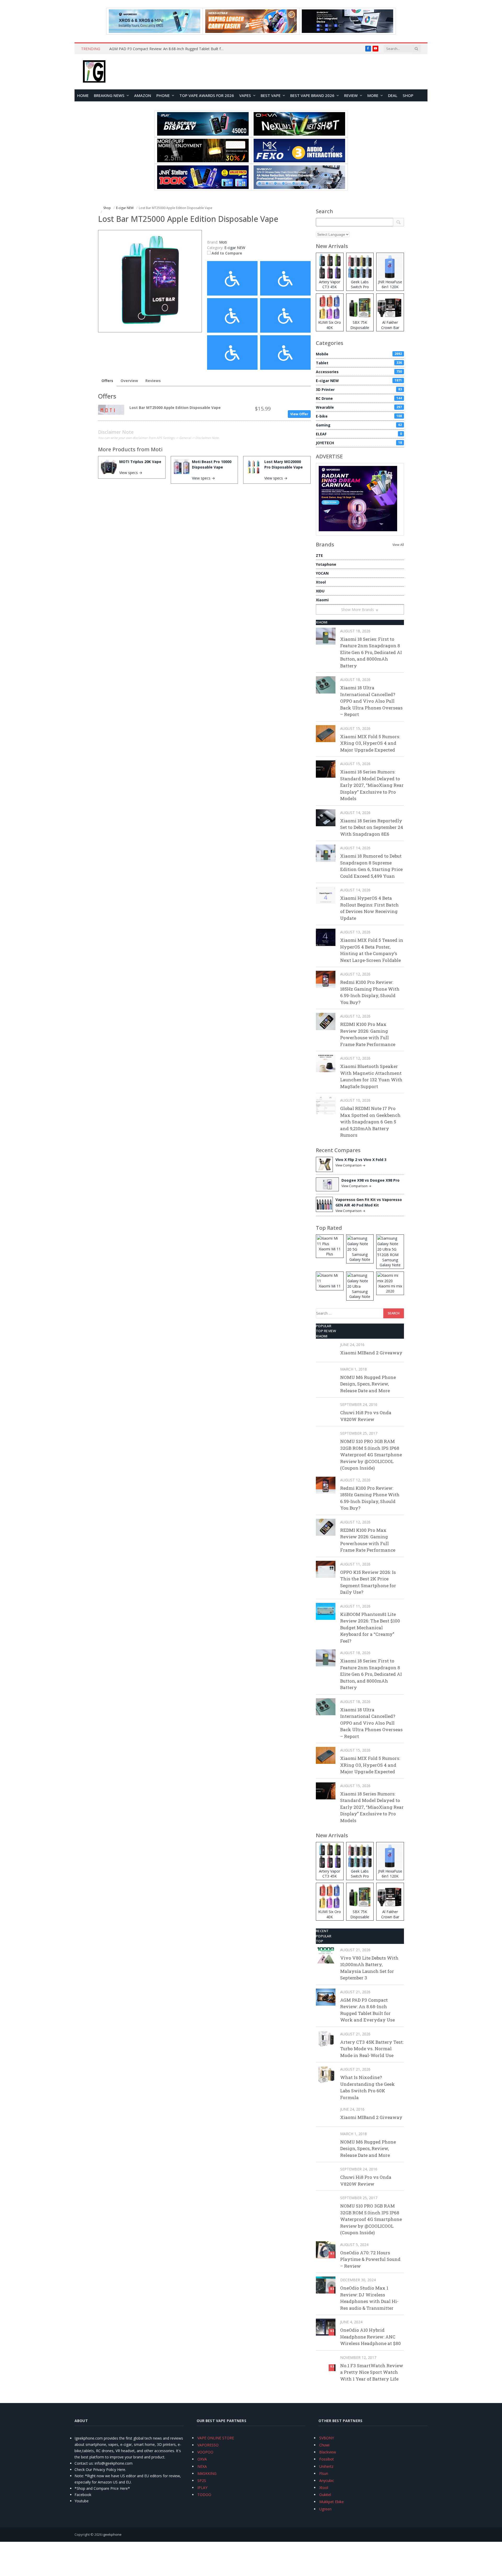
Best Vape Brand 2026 (312, 95)
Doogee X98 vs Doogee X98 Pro (370, 1180)
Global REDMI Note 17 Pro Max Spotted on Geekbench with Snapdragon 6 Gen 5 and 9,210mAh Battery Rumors (370, 1122)
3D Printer (359, 389)
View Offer (299, 414)
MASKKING (207, 2473)
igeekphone (112, 2534)
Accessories (359, 372)
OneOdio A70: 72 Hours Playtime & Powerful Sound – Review (370, 2259)
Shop (408, 95)
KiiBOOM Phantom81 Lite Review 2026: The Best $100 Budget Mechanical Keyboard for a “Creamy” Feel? (370, 1628)
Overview (129, 381)
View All (398, 545)
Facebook (83, 2495)
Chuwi (324, 2445)
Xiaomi (322, 600)
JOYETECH (359, 443)
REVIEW (351, 95)
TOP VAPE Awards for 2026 (207, 95)
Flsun (324, 2473)
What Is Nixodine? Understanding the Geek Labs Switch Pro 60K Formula (367, 2087)
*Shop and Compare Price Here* (102, 2488)
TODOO (204, 2495)
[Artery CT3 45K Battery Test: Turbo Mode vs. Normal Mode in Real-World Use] (326, 2039)
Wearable (359, 407)
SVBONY (327, 2438)
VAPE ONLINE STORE (216, 2438)
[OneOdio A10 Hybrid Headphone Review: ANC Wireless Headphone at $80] (326, 2327)
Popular (324, 1326)
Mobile (359, 354)
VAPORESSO (208, 2445)
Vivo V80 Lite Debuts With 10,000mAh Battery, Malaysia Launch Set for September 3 (369, 1968)
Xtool (321, 582)
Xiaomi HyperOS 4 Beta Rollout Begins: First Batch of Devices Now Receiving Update (369, 908)
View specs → (131, 473)
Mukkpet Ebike (332, 2502)
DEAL (393, 95)
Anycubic (327, 2480)
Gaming (359, 425)
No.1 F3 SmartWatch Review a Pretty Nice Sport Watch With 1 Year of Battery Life (372, 2372)
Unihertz (326, 2466)
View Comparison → (350, 1165)
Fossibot (327, 2459)
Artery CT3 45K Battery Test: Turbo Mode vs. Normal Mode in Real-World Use (372, 2049)
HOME (83, 95)
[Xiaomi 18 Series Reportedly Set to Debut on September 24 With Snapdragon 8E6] (326, 818)
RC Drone (359, 398)
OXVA (202, 2459)
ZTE (319, 555)
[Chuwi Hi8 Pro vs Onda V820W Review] (326, 1410)
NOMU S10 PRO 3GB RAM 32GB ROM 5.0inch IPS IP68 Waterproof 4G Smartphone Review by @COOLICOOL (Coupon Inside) (371, 1455)
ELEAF (359, 434)
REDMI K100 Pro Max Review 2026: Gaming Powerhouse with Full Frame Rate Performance (368, 1034)
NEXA (202, 2466)
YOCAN (322, 573)
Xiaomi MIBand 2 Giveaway (371, 1353)
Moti (157, 449)
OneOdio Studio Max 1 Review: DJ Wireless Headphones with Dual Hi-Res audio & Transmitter (369, 2298)
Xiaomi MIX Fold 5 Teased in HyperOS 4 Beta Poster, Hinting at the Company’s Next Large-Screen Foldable (372, 950)
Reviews (153, 381)
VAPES (245, 95)
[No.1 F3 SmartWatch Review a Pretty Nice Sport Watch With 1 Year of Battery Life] (326, 2363)
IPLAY (202, 2488)
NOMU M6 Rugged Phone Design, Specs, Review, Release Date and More (368, 1384)
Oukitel (325, 2495)
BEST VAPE (271, 95)
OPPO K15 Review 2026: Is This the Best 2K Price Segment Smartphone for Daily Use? (368, 1582)
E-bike (359, 416)
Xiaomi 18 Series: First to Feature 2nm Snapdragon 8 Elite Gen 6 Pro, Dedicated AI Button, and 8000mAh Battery (371, 652)
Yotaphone (326, 564)
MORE (373, 95)
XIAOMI (322, 622)
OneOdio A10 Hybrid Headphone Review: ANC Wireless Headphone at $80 (370, 2337)
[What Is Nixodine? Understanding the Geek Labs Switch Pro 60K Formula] (326, 2074)
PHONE (163, 95)
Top (320, 1941)
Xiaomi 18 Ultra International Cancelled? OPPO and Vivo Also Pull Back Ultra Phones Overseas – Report (371, 701)
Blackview (328, 2452)
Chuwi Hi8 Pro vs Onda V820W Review (366, 1416)
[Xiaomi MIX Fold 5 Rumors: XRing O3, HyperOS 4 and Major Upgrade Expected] (326, 734)
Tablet (359, 363)
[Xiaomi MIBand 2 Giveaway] (326, 1350)
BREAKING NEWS (109, 95)
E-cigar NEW (235, 248)
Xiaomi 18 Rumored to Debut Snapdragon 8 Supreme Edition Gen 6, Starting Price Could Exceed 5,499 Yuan (371, 866)
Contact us (84, 2463)
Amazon (143, 95)
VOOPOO (205, 2452)
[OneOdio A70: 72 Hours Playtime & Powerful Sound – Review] (326, 2250)
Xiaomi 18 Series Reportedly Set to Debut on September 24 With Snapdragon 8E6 (372, 827)
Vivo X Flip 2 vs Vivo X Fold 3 (361, 1160)
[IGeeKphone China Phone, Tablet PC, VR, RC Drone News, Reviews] (94, 72)
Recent (322, 1931)
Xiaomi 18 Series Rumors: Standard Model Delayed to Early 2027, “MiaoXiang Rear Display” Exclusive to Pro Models (372, 785)
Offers (107, 381)
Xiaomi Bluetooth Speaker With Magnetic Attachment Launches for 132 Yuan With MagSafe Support (371, 1076)
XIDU (320, 591)
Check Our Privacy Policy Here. (100, 2470)
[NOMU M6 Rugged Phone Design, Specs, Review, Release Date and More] (326, 1374)
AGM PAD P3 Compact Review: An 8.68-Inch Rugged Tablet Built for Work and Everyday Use (168, 49)
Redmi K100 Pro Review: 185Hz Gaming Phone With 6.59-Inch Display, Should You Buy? (370, 992)
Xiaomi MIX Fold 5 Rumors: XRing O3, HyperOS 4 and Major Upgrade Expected (370, 743)
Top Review (326, 1331)
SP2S (202, 2480)
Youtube (82, 2501)
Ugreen (325, 2509)
